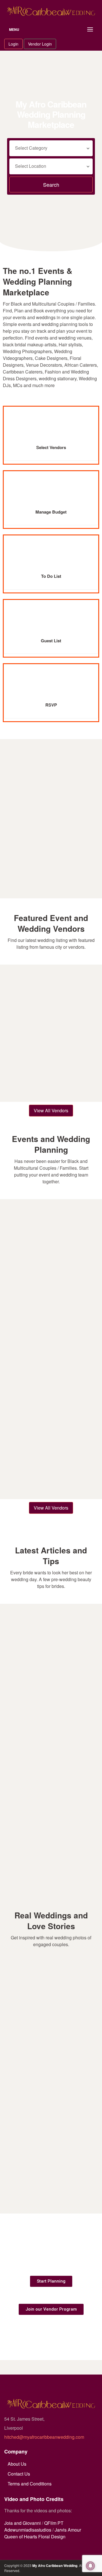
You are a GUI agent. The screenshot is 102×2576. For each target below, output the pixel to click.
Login (13, 44)
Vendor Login (40, 44)
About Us (17, 2464)
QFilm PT (54, 2523)
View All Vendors (51, 1110)
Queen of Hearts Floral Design (35, 2537)
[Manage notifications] (90, 2566)
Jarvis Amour (68, 2530)
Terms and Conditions (30, 2484)
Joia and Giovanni (23, 2523)
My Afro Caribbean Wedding (55, 2566)
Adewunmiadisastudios (28, 2530)
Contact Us (19, 2474)
